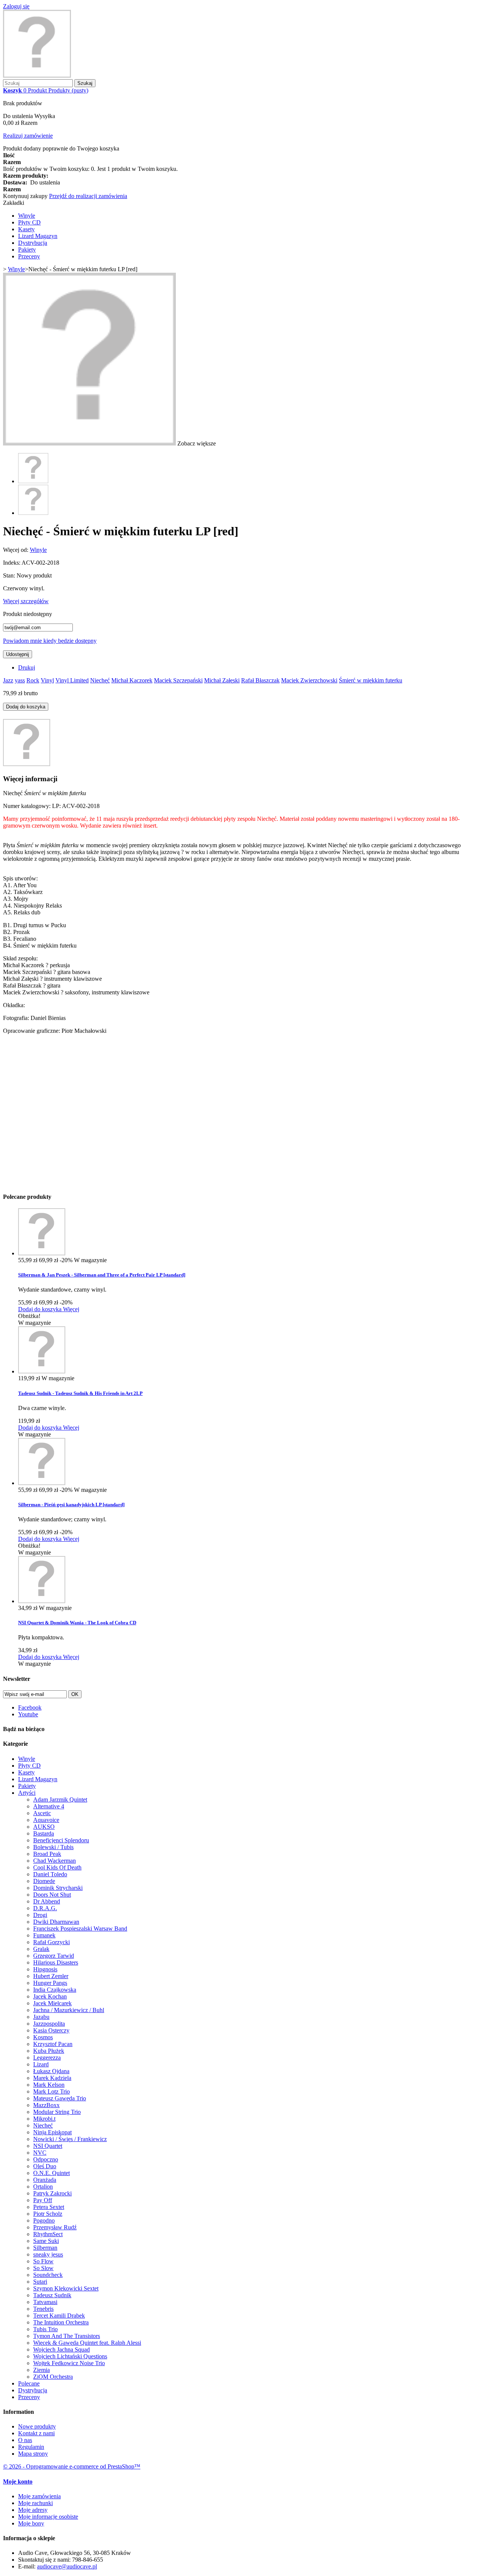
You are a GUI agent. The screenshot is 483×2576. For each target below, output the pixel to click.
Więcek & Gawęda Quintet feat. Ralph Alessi (87, 2343)
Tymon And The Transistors (67, 2336)
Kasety (26, 229)
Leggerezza (47, 2058)
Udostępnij (18, 654)
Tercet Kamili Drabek (59, 2316)
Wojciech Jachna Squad (62, 2349)
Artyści (27, 1793)
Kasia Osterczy (51, 2030)
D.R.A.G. (45, 1908)
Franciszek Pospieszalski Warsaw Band (80, 1929)
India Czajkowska (55, 1990)
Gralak (41, 1949)
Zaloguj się (16, 6)
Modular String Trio (57, 2112)
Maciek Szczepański (178, 680)
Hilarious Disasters (56, 1962)
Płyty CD (29, 222)
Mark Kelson (49, 2085)
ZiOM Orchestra (53, 2377)
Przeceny (29, 256)
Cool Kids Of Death (57, 1867)
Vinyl (47, 680)
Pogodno (44, 2220)
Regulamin (31, 2447)
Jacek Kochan (50, 1996)
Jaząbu (41, 2017)
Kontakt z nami (36, 2433)
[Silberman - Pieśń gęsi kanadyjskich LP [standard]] (42, 1483)
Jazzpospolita (49, 2024)
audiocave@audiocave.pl (67, 2566)
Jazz (8, 680)
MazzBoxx (46, 2105)
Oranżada (45, 2180)
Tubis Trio (45, 2329)
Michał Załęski (222, 680)
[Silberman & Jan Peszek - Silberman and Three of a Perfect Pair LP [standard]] (42, 1253)
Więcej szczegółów (26, 601)
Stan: (10, 575)
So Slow (43, 2268)
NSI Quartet (48, 2146)
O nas (25, 2440)
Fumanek (44, 1935)
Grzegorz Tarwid (54, 1956)
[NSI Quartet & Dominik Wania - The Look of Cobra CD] (42, 1601)
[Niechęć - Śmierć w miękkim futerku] (33, 481)
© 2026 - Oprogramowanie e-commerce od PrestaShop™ (72, 2466)
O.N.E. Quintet (52, 2173)
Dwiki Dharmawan (56, 1922)
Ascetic (42, 1813)
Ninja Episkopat (52, 2132)
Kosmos (43, 2037)
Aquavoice (46, 1820)
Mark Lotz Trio (52, 2091)
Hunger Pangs (50, 1983)
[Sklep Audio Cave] (37, 76)
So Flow (43, 2261)
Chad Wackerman (55, 1861)
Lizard (41, 2064)
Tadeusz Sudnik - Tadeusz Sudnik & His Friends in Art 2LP (80, 1393)
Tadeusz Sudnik (52, 2295)
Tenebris (43, 2309)
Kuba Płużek (49, 2051)
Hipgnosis (45, 1969)
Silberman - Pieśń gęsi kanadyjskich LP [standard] (71, 1505)
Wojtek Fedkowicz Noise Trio (69, 2363)
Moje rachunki (35, 2503)
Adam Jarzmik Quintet (60, 1800)
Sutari (40, 2282)
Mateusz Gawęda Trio (60, 2098)
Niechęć (100, 680)
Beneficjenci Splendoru (61, 1840)
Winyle (27, 216)
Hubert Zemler (51, 1976)
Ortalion (43, 2187)
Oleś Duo (45, 2166)
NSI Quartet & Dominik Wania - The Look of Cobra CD (77, 1623)
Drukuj (27, 667)
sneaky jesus (48, 2254)
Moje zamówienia (39, 2496)
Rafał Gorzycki (52, 1942)
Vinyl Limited (72, 680)
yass (20, 680)
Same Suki (46, 2241)
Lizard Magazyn (38, 236)
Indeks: (12, 563)
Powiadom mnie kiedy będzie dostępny (50, 641)
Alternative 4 (49, 1806)
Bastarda (44, 1833)
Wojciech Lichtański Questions (70, 2356)
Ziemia (42, 2370)
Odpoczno (46, 2159)
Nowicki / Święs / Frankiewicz (70, 2139)
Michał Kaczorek (132, 680)
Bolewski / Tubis (53, 1847)
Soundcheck (48, 2275)
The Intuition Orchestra (61, 2322)
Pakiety (27, 250)
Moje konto (18, 2482)
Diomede (44, 1881)
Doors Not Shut (52, 1895)
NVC (40, 2153)
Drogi (40, 1915)
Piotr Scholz (48, 2214)
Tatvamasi (45, 2302)
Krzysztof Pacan (53, 2044)
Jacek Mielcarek (52, 2003)
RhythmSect (48, 2234)
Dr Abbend (47, 1901)
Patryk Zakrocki (52, 2193)
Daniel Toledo (50, 1874)
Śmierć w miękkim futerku (371, 680)
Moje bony (31, 2523)
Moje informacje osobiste (48, 2517)
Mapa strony (33, 2454)
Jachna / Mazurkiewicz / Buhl (69, 2010)
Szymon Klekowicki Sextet (66, 2288)
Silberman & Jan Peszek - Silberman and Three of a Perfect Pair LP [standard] (102, 1275)
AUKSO (44, 1827)
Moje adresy (33, 2510)
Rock (33, 680)
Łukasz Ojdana (51, 2071)
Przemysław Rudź (55, 2227)
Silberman (45, 2248)
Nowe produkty (37, 2426)
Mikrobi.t (44, 2119)
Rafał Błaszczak (260, 680)
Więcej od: (16, 550)
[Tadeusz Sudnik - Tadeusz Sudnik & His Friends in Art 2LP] (42, 1371)
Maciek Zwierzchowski (309, 680)
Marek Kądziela (52, 2078)
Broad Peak (47, 1854)
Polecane (29, 2383)
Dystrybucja (33, 243)
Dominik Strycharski (58, 1888)
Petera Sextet (49, 2207)
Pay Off (43, 2200)
